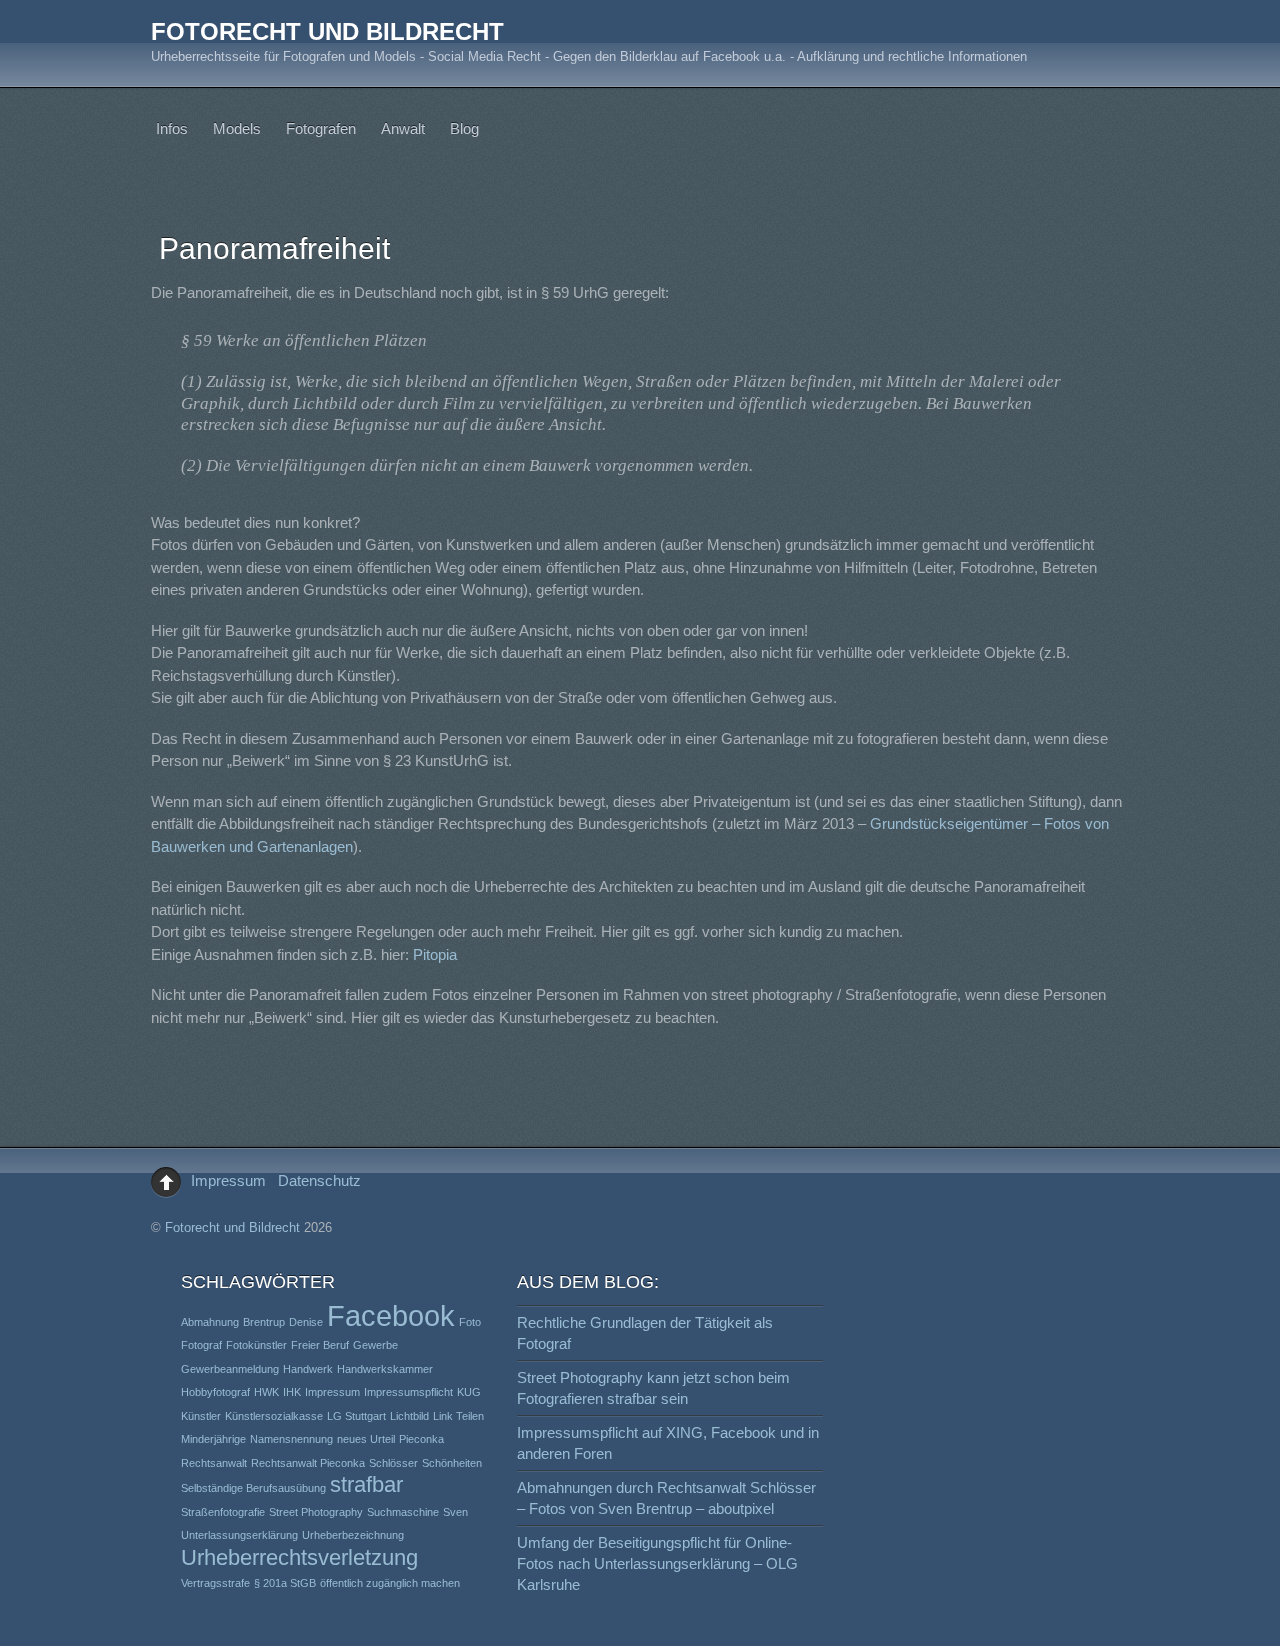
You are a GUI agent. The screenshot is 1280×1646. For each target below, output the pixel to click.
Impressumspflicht (408, 1392)
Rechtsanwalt (214, 1463)
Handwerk (308, 1369)
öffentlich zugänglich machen (390, 1583)
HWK (266, 1392)
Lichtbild (409, 1416)
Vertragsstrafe (215, 1583)
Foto (470, 1322)
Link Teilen (458, 1416)
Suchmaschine (403, 1512)
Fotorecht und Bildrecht (232, 1227)
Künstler (201, 1416)
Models (237, 128)
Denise (306, 1322)
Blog (464, 128)
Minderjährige (213, 1439)
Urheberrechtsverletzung (299, 1557)
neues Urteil (366, 1439)
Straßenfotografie (223, 1512)
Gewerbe (375, 1345)
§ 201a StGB (285, 1583)
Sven (455, 1512)
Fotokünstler (256, 1345)
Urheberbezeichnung (353, 1535)
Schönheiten (452, 1463)
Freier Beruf (320, 1345)
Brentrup (264, 1322)
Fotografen (321, 128)
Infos (172, 128)
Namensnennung (291, 1439)
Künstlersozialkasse (274, 1416)
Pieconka (421, 1439)
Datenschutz (319, 1180)
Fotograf (201, 1345)
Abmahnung (210, 1322)
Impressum (228, 1180)
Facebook (391, 1315)
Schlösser (393, 1463)
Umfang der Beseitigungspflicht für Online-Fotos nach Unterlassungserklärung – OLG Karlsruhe (657, 1563)
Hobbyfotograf (215, 1392)
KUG (469, 1392)
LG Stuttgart (356, 1416)
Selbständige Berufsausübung (253, 1488)
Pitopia (435, 954)
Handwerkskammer (385, 1369)
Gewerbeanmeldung (230, 1369)
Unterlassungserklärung (239, 1535)
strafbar (366, 1484)
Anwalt (403, 128)
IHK (292, 1392)
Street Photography (316, 1512)
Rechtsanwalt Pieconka (308, 1463)
